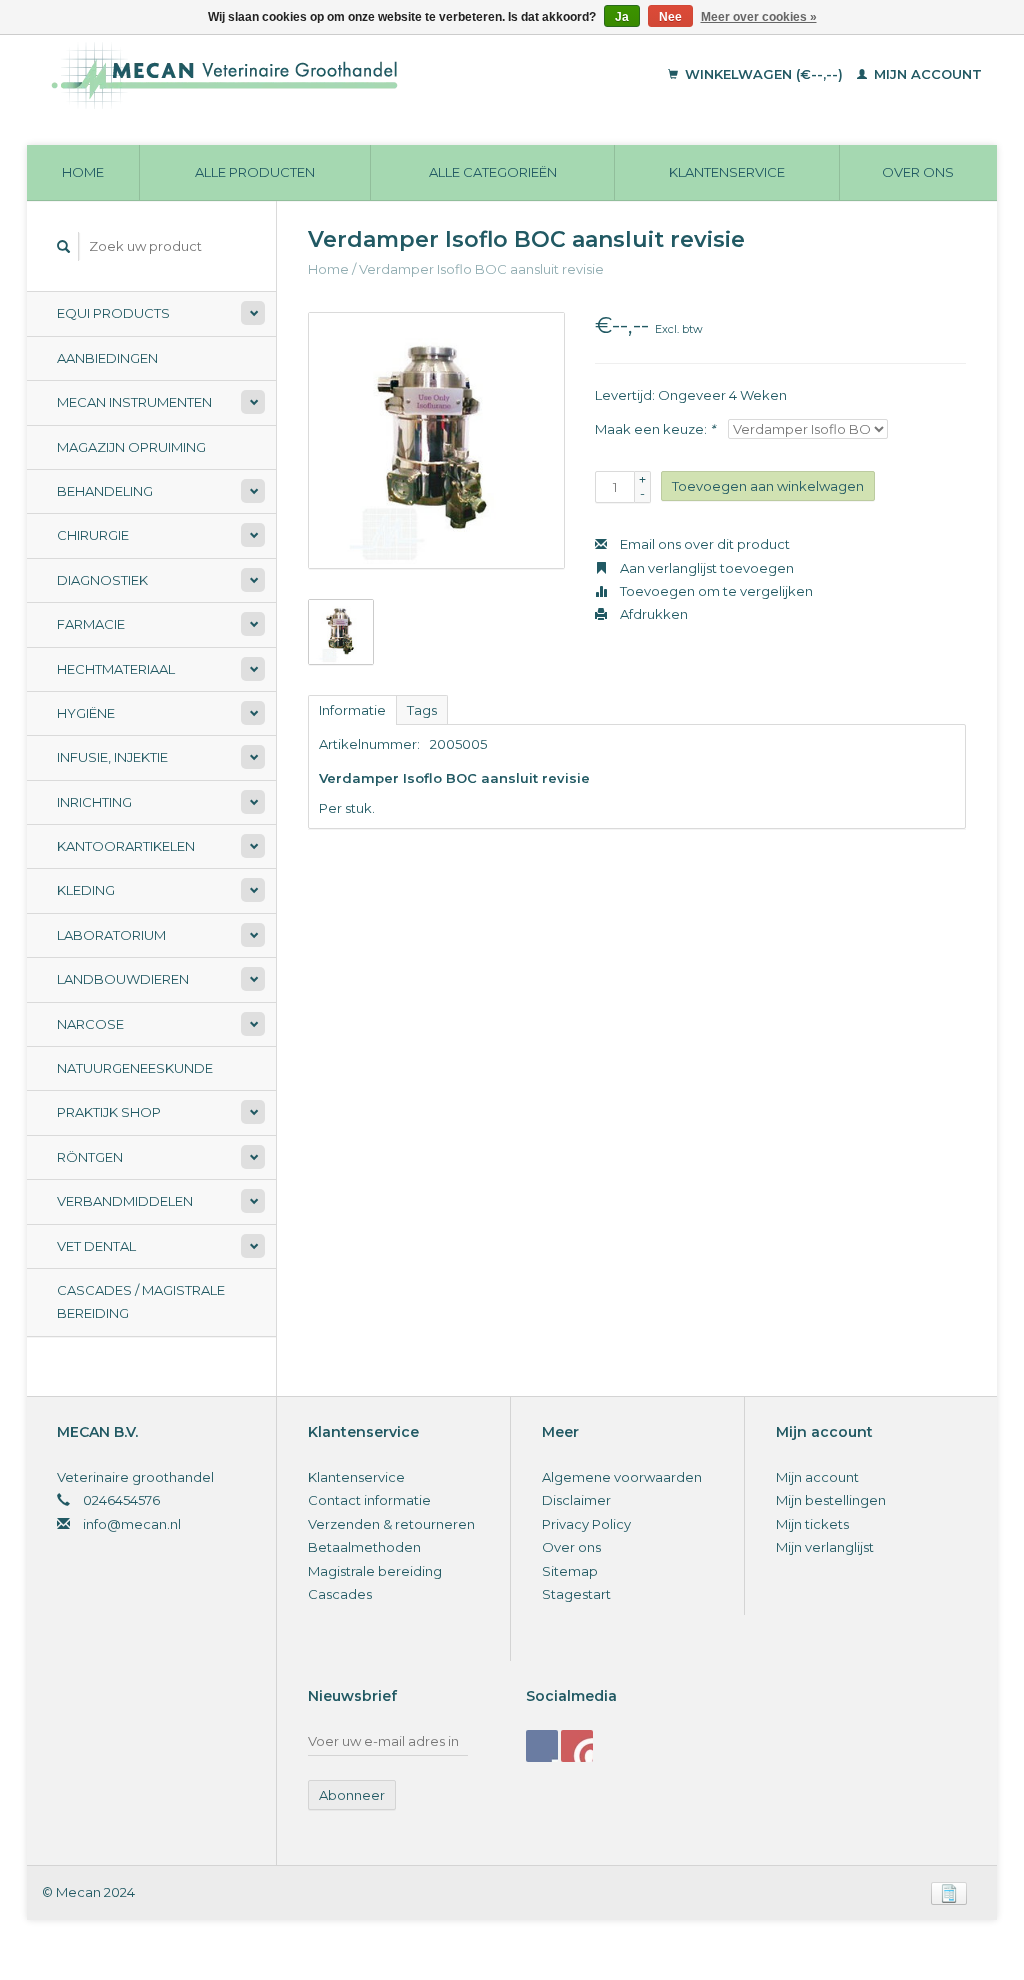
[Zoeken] (64, 246)
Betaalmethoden (364, 1547)
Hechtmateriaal (116, 669)
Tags (422, 710)
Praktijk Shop (109, 1112)
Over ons (918, 172)
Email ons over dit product (703, 544)
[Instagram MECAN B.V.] (577, 1746)
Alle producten (255, 172)
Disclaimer (576, 1500)
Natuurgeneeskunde (135, 1068)
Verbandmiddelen (125, 1201)
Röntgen (90, 1157)
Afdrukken (652, 614)
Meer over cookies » (759, 17)
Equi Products (113, 313)
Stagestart (576, 1594)
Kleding (86, 890)
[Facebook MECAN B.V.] (542, 1746)
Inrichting (94, 802)
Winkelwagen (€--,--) (764, 74)
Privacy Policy (586, 1524)
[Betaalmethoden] (949, 1892)
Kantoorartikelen (126, 846)
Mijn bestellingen (831, 1500)
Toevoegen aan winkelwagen (768, 486)
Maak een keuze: (655, 429)
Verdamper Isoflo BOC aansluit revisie (481, 269)
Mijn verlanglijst (825, 1547)
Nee (670, 17)
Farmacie (91, 624)
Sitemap (570, 1571)
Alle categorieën (493, 172)
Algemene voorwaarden (622, 1477)
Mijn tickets (812, 1524)
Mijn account (926, 74)
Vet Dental (96, 1246)
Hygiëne (86, 713)
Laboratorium (111, 935)
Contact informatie (369, 1500)
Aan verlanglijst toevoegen (705, 568)
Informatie (352, 710)
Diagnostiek (102, 580)
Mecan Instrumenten (134, 402)
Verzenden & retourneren (391, 1524)
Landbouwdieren (123, 979)
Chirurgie (93, 535)
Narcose (90, 1024)
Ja (622, 17)
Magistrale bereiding (375, 1571)
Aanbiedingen (107, 358)
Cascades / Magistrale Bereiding (141, 1301)
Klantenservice (727, 172)
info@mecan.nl (132, 1524)
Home (83, 172)
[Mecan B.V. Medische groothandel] (305, 75)
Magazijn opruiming (131, 447)
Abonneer (352, 1795)
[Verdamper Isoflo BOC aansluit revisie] (436, 440)
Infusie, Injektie (112, 757)
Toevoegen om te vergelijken (715, 591)
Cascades (340, 1594)
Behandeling (105, 491)
